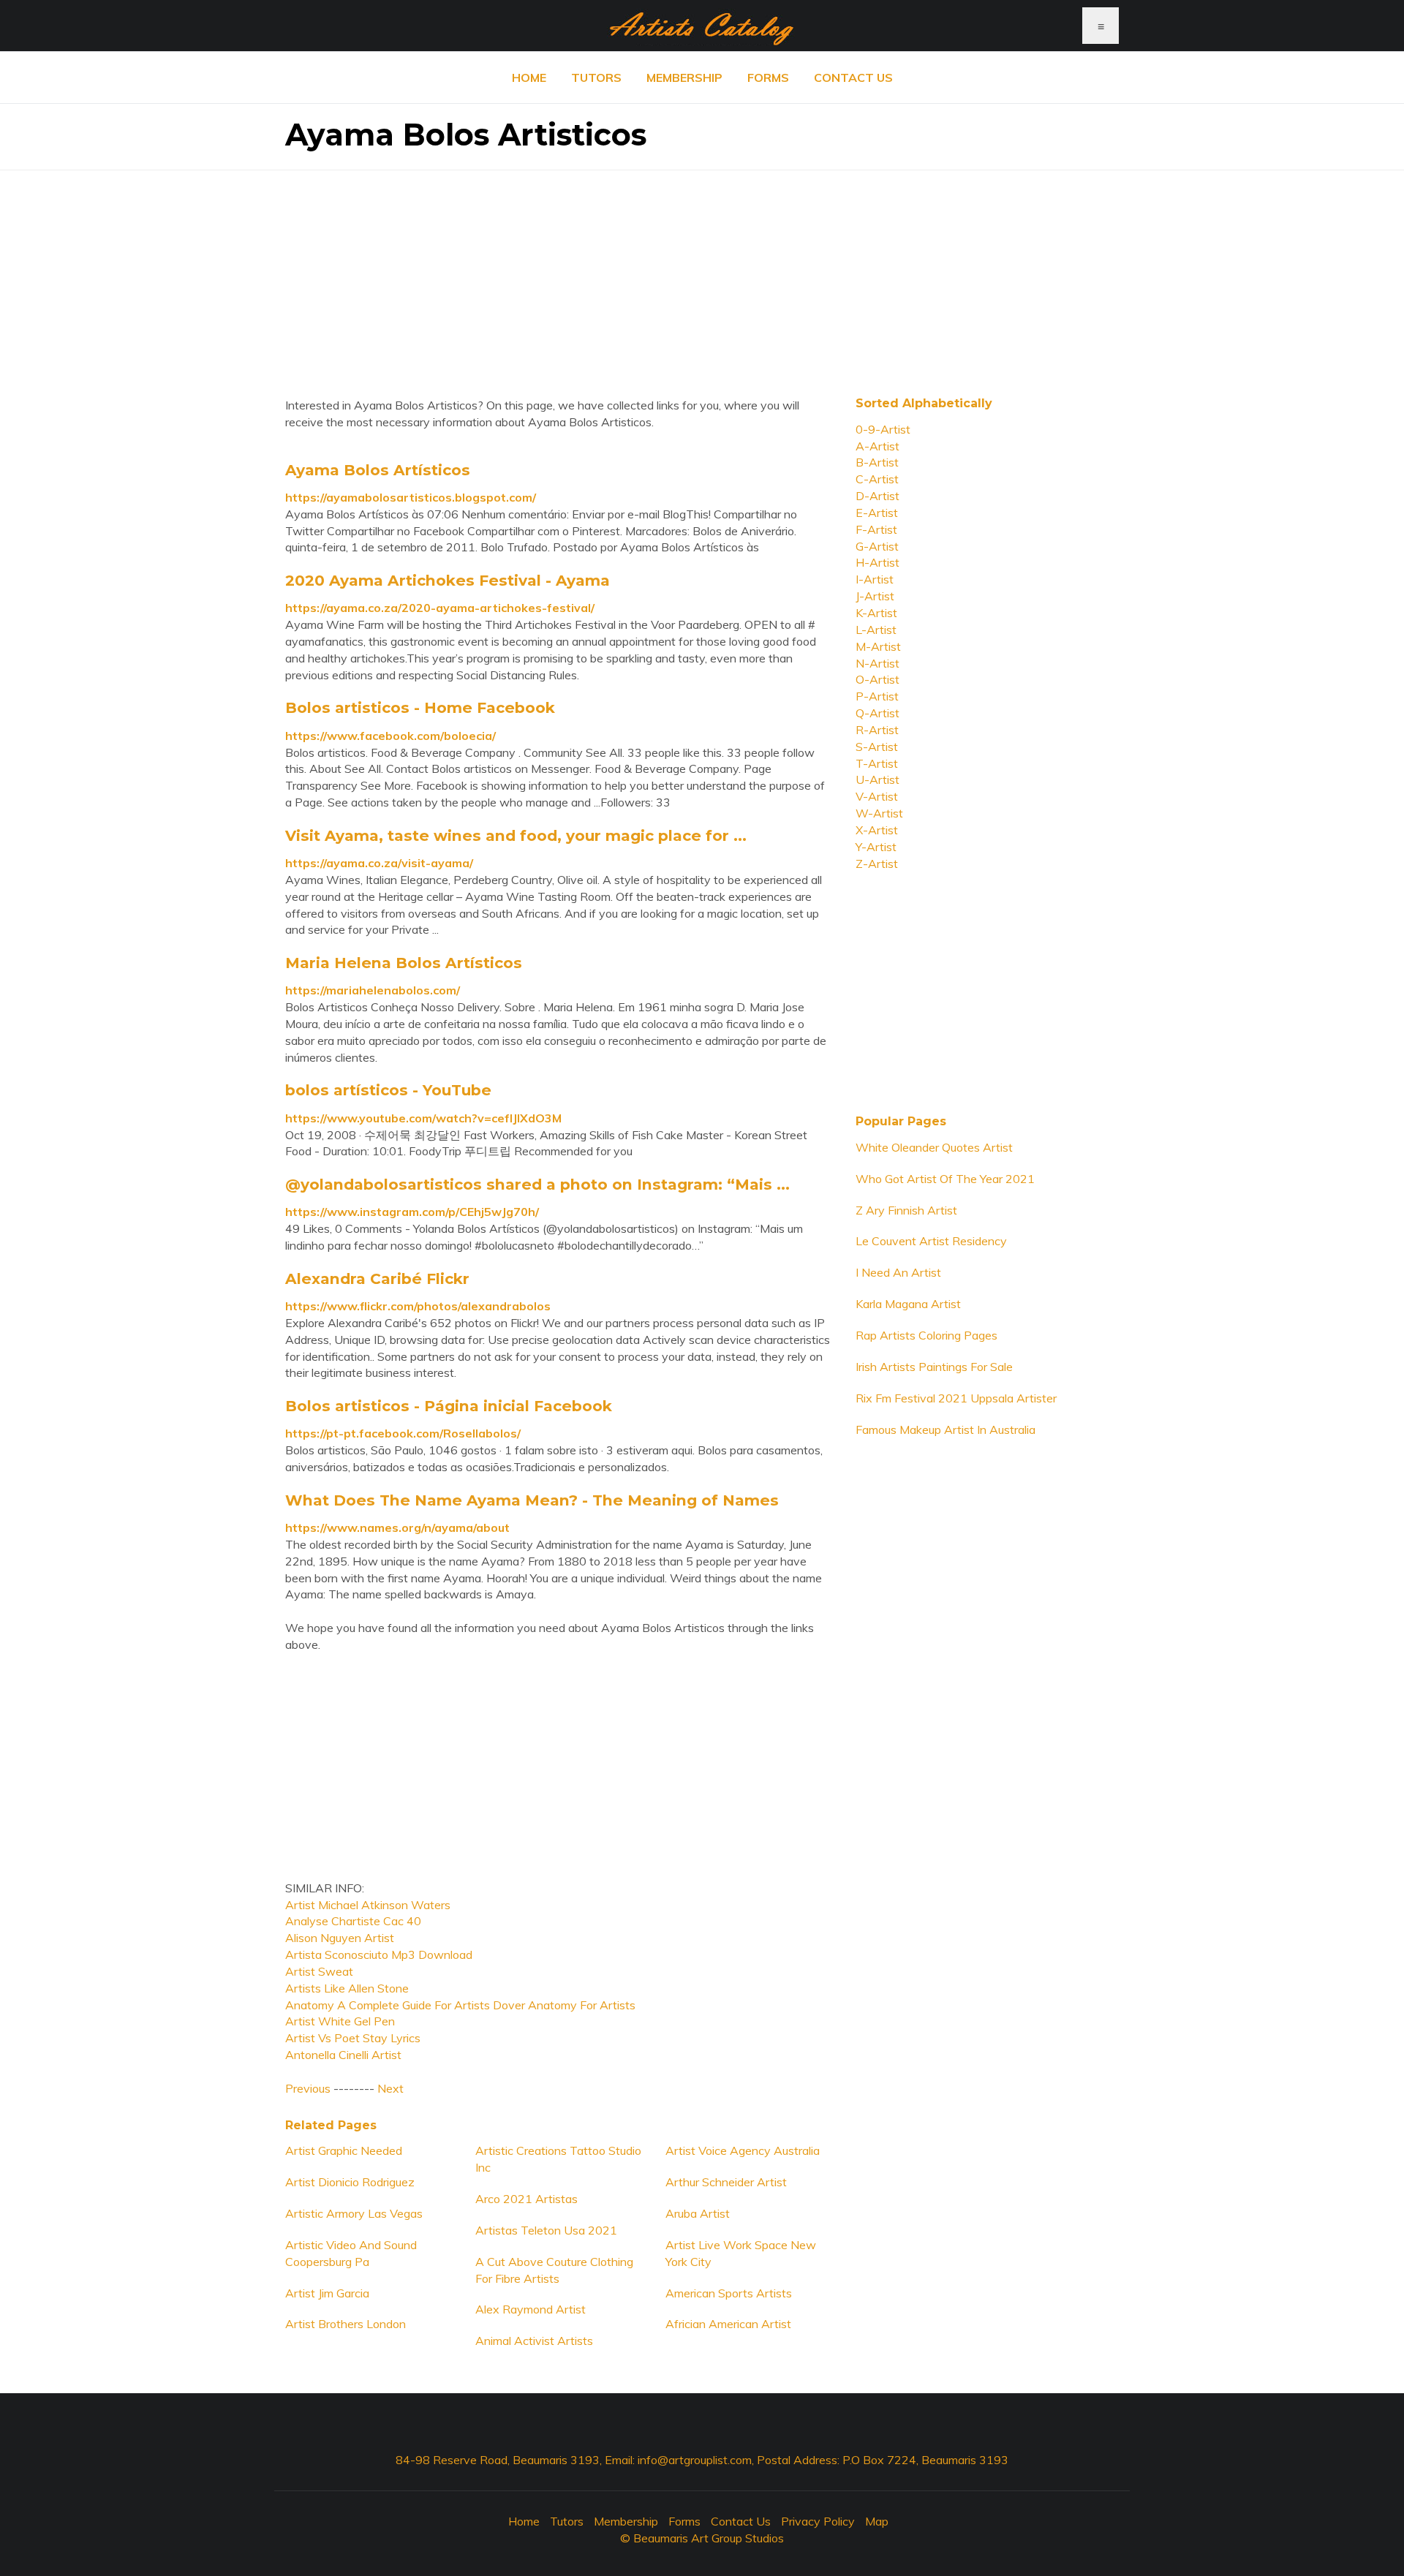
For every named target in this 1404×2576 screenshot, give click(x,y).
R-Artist (877, 730)
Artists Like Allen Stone (347, 1988)
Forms (768, 78)
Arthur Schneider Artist (726, 2182)
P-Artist (877, 696)
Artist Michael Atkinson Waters (368, 1905)
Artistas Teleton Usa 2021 (546, 2230)
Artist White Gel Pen (340, 2021)
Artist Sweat (319, 1971)
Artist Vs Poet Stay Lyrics (353, 2038)
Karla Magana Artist (908, 1304)
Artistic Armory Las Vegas (354, 2213)
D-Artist (877, 496)
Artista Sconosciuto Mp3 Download (379, 1954)
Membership (684, 78)
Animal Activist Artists (534, 2341)
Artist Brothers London (346, 2324)
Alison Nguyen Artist (340, 1938)
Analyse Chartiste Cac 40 (353, 1921)
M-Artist (878, 646)
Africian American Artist (728, 2324)
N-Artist (877, 663)
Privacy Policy (818, 2521)
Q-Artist (877, 713)
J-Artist (875, 596)
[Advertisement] (702, 273)
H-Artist (877, 562)
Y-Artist (876, 847)
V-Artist (877, 796)
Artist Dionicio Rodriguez (350, 2182)
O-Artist (877, 679)
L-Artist (876, 630)
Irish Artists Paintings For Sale (934, 1367)
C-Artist (877, 479)
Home (529, 78)
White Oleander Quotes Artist (934, 1147)
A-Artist (877, 446)
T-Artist (877, 763)
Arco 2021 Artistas (526, 2199)
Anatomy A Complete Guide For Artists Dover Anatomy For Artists (460, 2005)
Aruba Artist (698, 2213)
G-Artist (877, 546)
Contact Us (853, 78)
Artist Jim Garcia (327, 2293)
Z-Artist (877, 864)
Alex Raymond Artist (531, 2309)
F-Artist (876, 529)
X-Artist (877, 830)
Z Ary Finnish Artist (906, 1210)
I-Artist (875, 579)
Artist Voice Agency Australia (743, 2150)
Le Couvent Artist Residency (931, 1241)
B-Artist (877, 462)
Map (877, 2521)
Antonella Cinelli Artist (343, 2055)
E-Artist (877, 513)
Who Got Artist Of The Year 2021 (945, 1179)
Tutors (596, 78)
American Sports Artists (729, 2293)
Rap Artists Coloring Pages (926, 1335)
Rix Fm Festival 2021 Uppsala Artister (956, 1398)
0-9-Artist (883, 429)
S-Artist (877, 747)
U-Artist (877, 779)
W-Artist (879, 813)
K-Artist (876, 613)
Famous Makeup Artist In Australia (946, 1429)
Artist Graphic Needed (344, 2150)
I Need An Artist (898, 1272)
